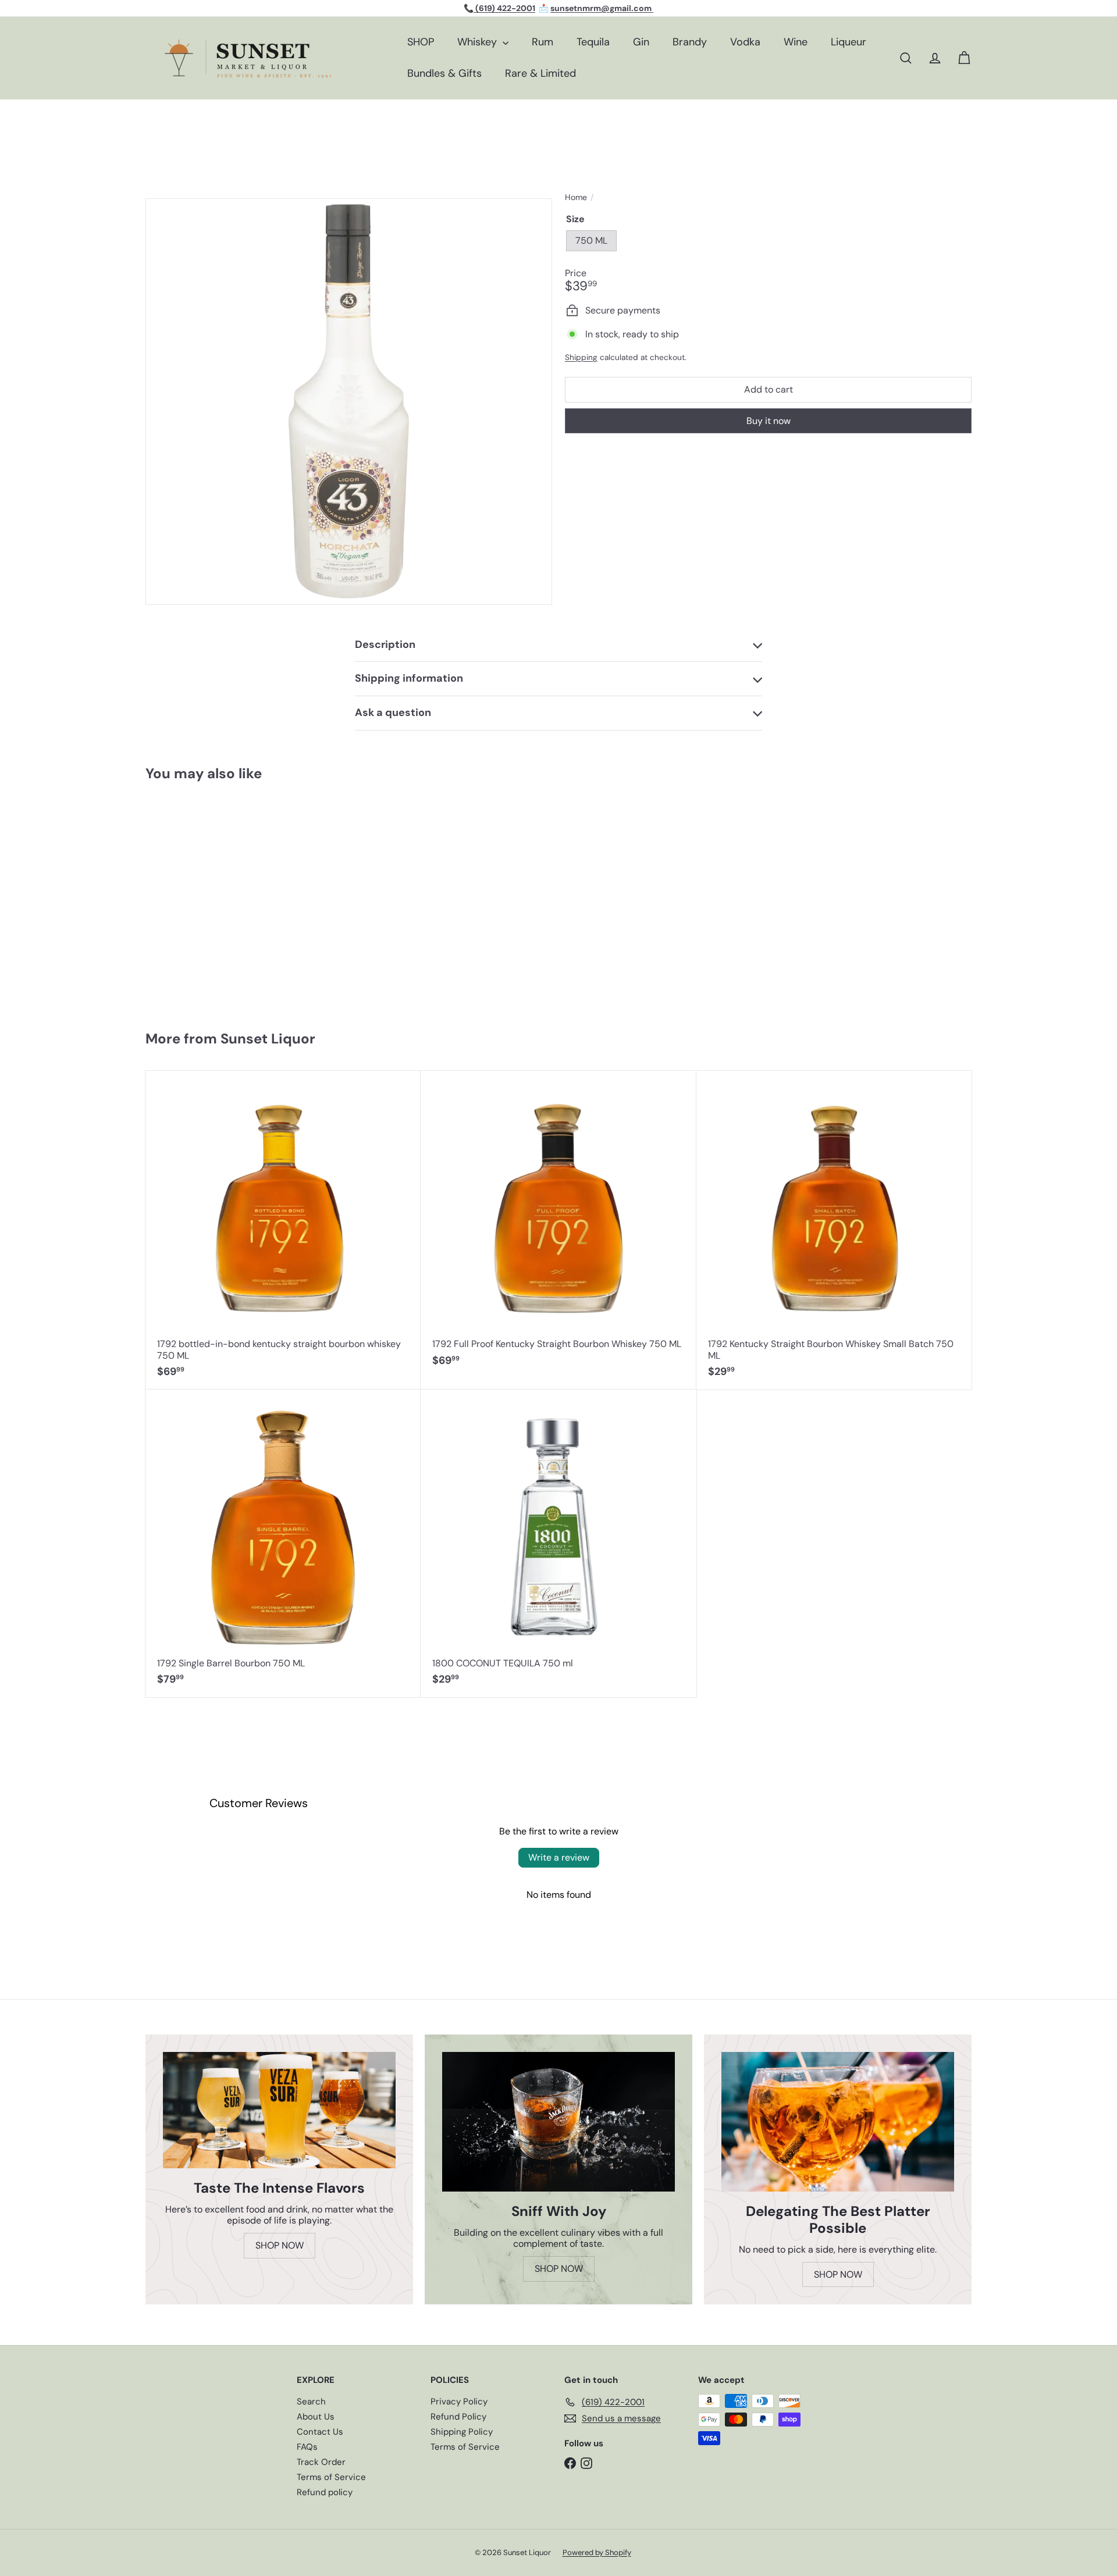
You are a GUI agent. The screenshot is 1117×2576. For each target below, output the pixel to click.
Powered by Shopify (597, 2552)
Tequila (593, 42)
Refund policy (325, 2492)
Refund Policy (458, 2417)
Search (311, 2402)
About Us (316, 2417)
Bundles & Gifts (444, 73)
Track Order (321, 2462)
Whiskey (479, 42)
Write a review (559, 1857)
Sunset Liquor (268, 1038)
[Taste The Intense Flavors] (279, 2110)
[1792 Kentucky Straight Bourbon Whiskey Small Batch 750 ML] (834, 1230)
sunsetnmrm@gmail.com (602, 8)
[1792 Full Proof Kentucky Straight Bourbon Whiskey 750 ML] (558, 1225)
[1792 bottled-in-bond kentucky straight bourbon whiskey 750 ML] (283, 1230)
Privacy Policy (459, 2402)
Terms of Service (331, 2477)
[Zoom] (349, 402)
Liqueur (849, 42)
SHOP (421, 42)
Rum (543, 42)
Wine (796, 42)
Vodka (745, 42)
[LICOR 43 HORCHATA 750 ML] (214, 900)
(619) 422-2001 (504, 8)
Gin (641, 42)
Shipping (581, 357)
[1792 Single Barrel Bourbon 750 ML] (283, 1543)
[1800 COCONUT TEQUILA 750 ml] (558, 1543)
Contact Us (320, 2432)
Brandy (690, 42)
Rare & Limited (540, 73)
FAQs (307, 2447)
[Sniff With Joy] (558, 2122)
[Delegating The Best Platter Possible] (838, 2122)
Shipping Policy (462, 2432)
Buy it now (769, 421)
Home (576, 197)
